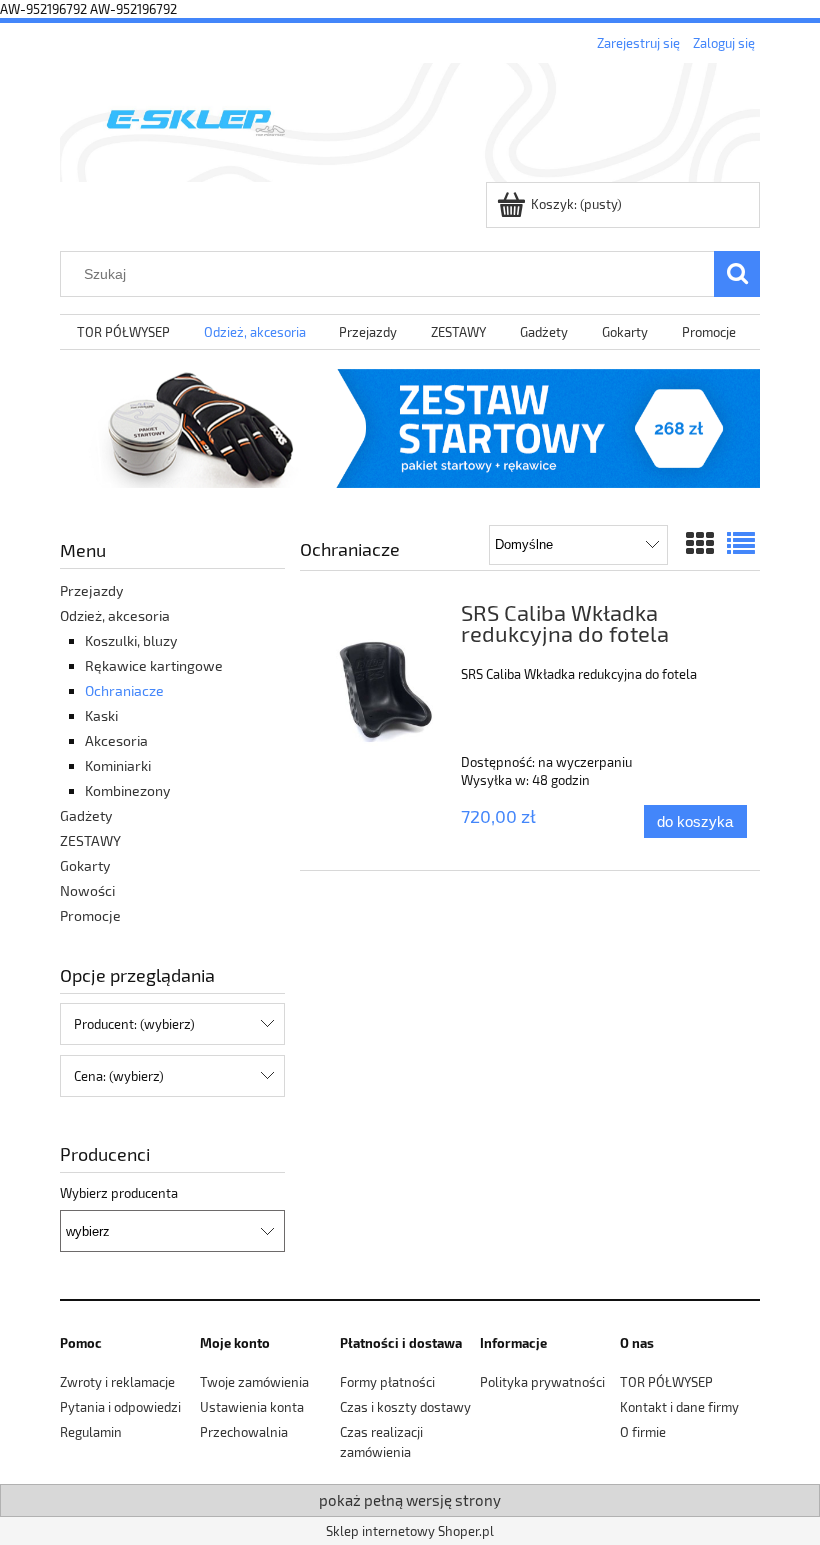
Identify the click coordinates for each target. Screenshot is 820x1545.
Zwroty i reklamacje (117, 1382)
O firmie (643, 1432)
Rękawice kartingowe (154, 665)
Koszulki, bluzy (131, 640)
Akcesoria (116, 740)
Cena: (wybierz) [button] (119, 1076)
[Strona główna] (410, 118)
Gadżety (86, 815)
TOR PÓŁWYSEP (666, 1382)
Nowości (87, 890)
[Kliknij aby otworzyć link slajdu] (410, 428)
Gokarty (85, 865)
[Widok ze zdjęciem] (700, 543)
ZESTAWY (90, 840)
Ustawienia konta (252, 1407)
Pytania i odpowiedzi (120, 1407)
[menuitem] (123, 332)
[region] (410, 428)
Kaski (101, 715)
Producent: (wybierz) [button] (134, 1024)
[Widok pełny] (741, 543)
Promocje (90, 915)
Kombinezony (127, 790)
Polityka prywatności (542, 1382)
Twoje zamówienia (254, 1382)
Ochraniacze (124, 690)
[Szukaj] (737, 274)
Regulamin (91, 1432)
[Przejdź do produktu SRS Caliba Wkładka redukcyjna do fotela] (382, 690)
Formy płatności (387, 1382)
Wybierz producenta (119, 1193)
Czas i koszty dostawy (405, 1407)
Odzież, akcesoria (115, 615)
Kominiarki (118, 765)
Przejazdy (91, 590)
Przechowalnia (244, 1432)
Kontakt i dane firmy (679, 1407)
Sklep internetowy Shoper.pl (410, 1531)
